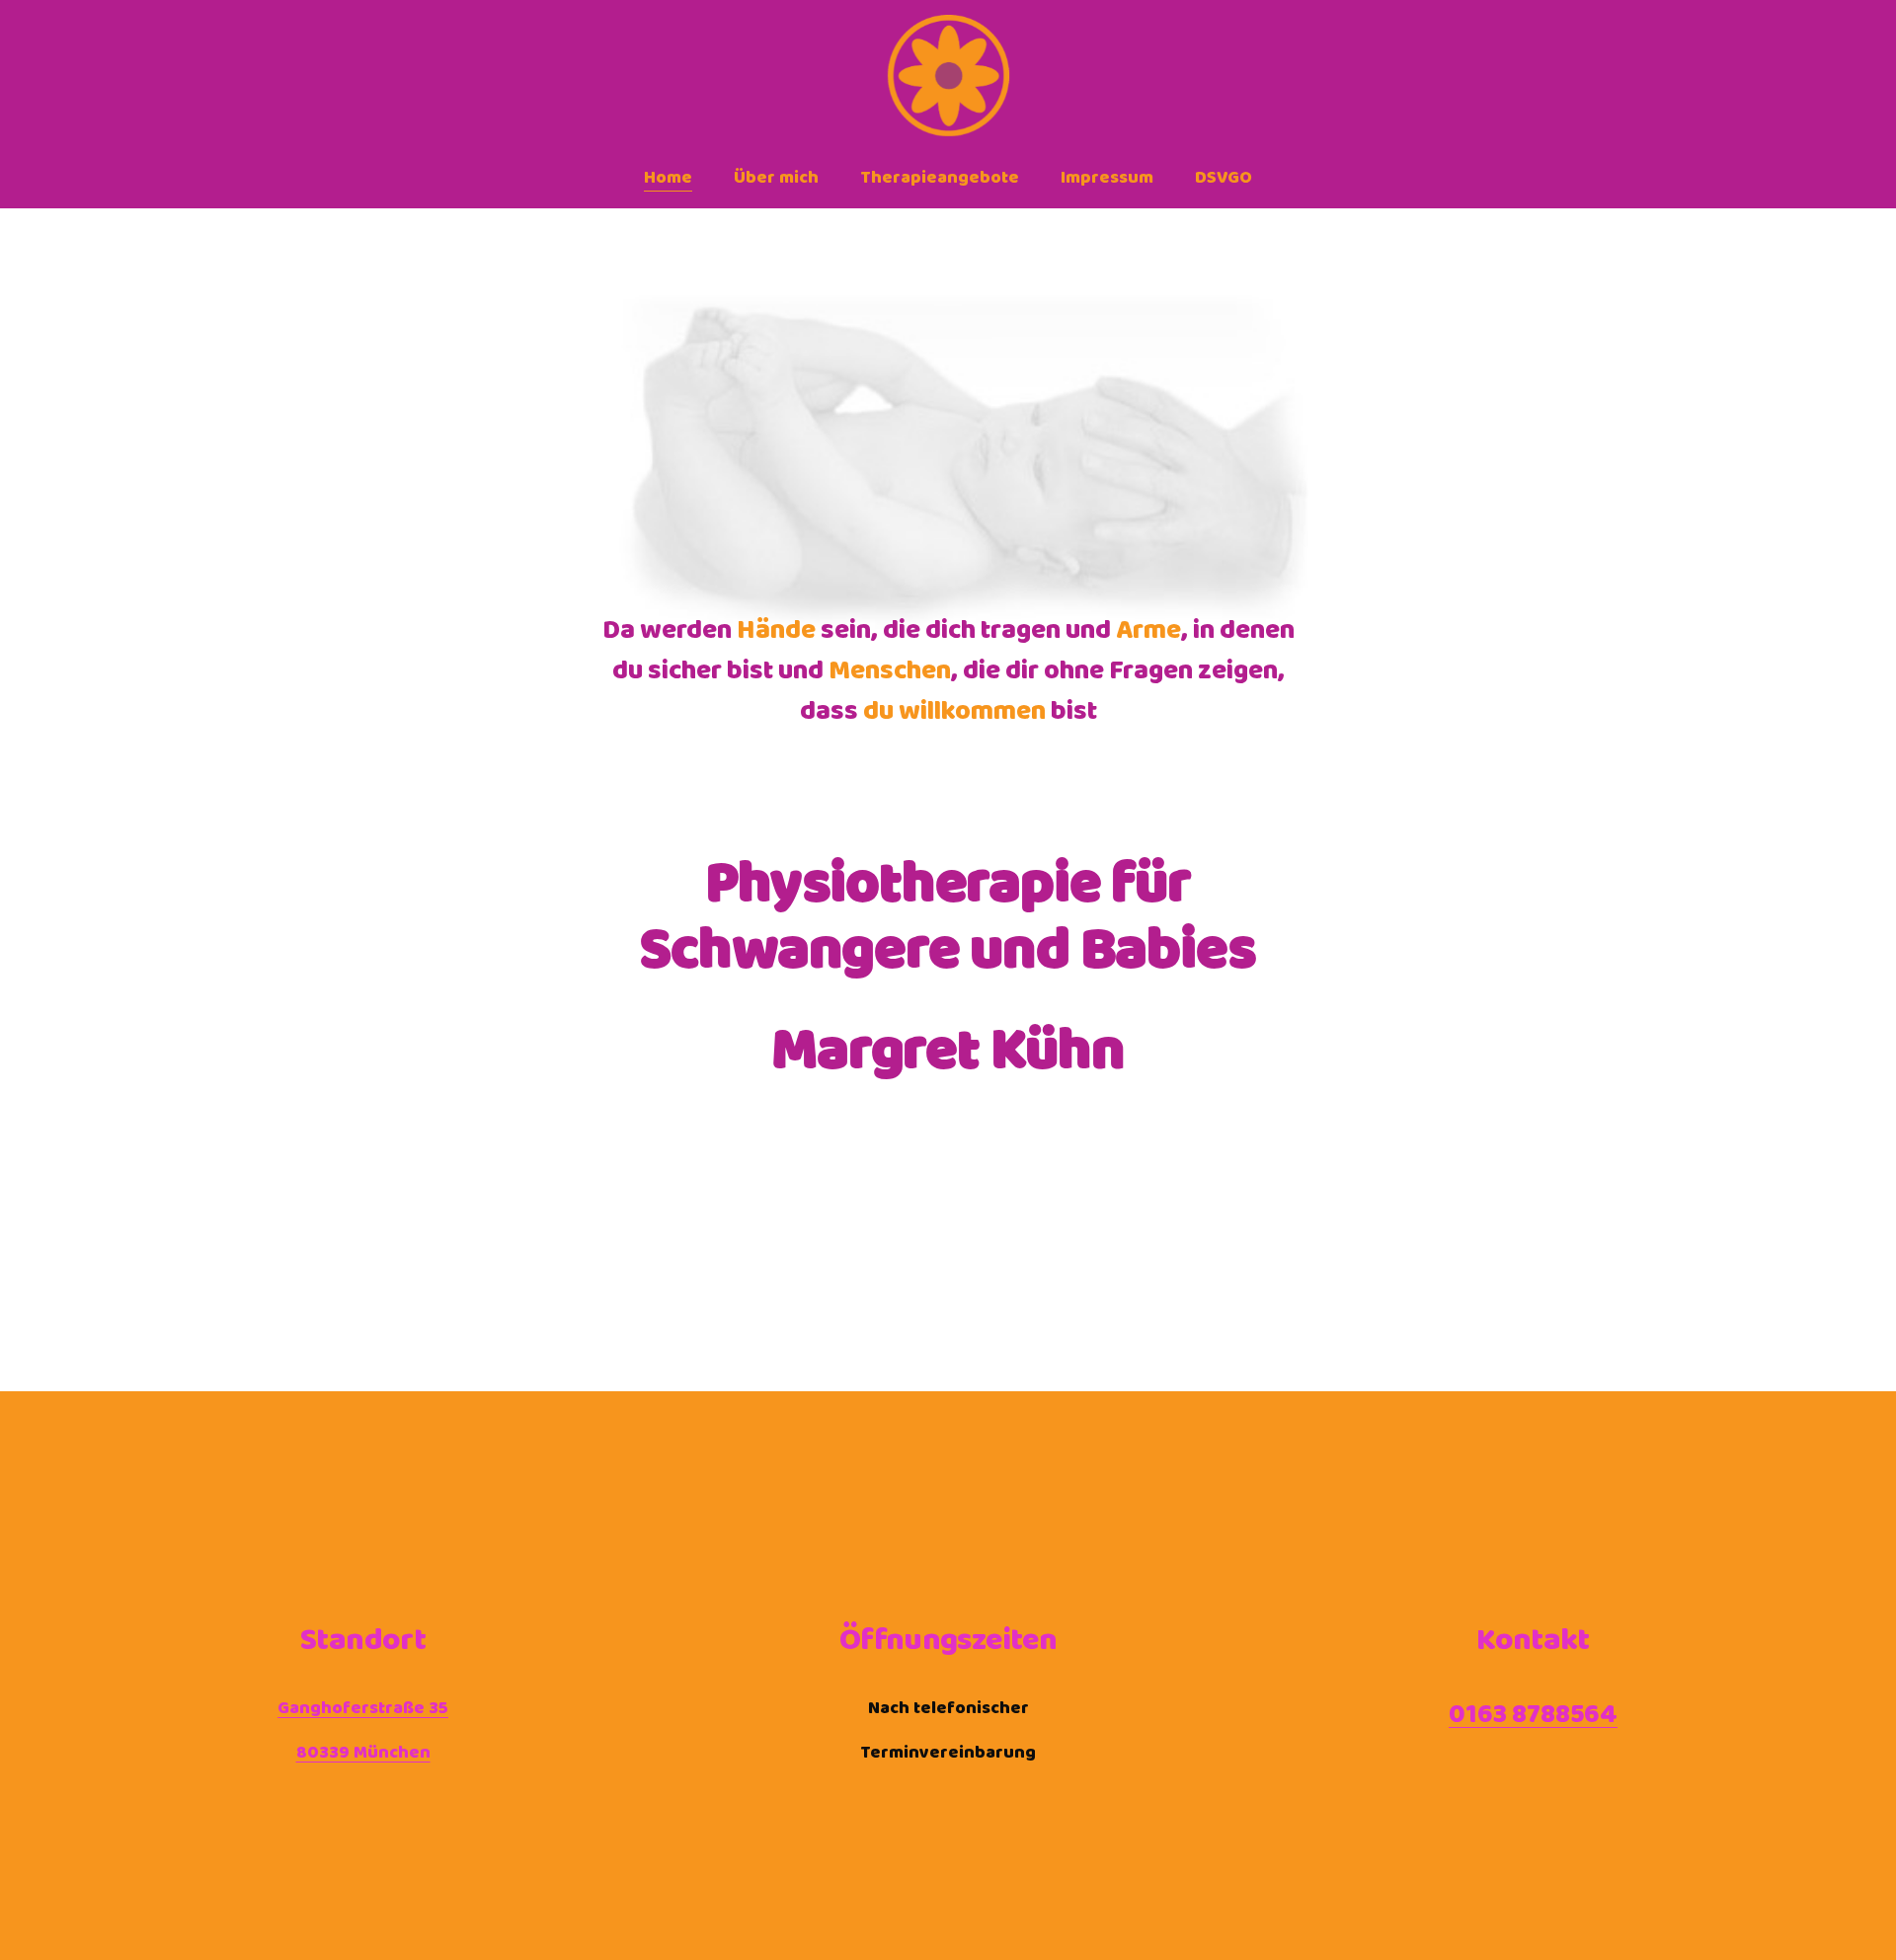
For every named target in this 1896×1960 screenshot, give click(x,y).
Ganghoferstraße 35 (363, 1709)
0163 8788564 (1533, 1716)
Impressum (1107, 178)
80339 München (363, 1753)
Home (668, 178)
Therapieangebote (940, 178)
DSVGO (1224, 178)
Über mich (776, 178)
